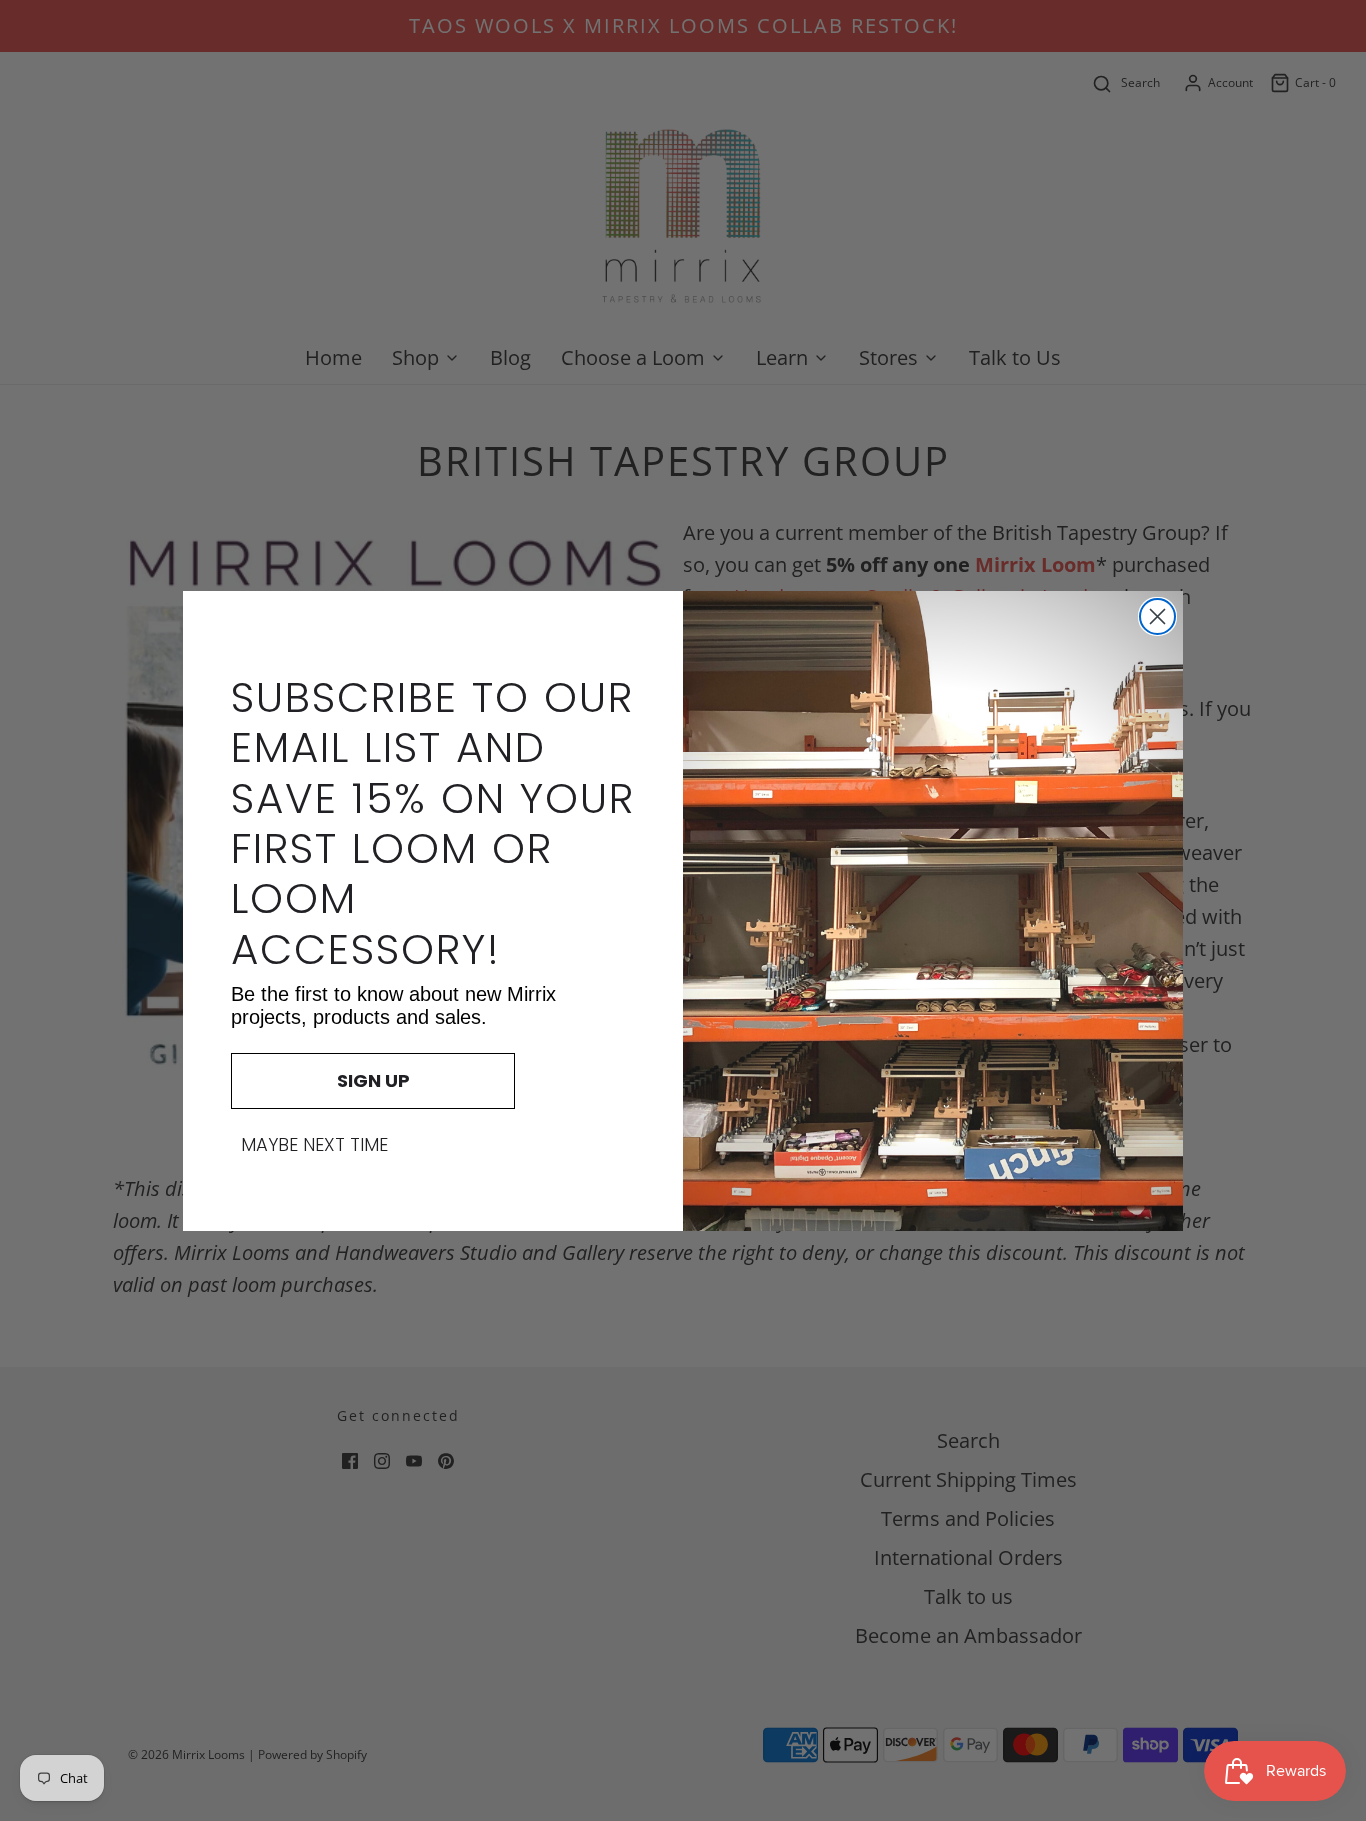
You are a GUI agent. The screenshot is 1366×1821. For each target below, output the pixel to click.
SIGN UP (373, 1080)
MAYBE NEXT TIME (314, 1145)
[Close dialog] (1157, 616)
